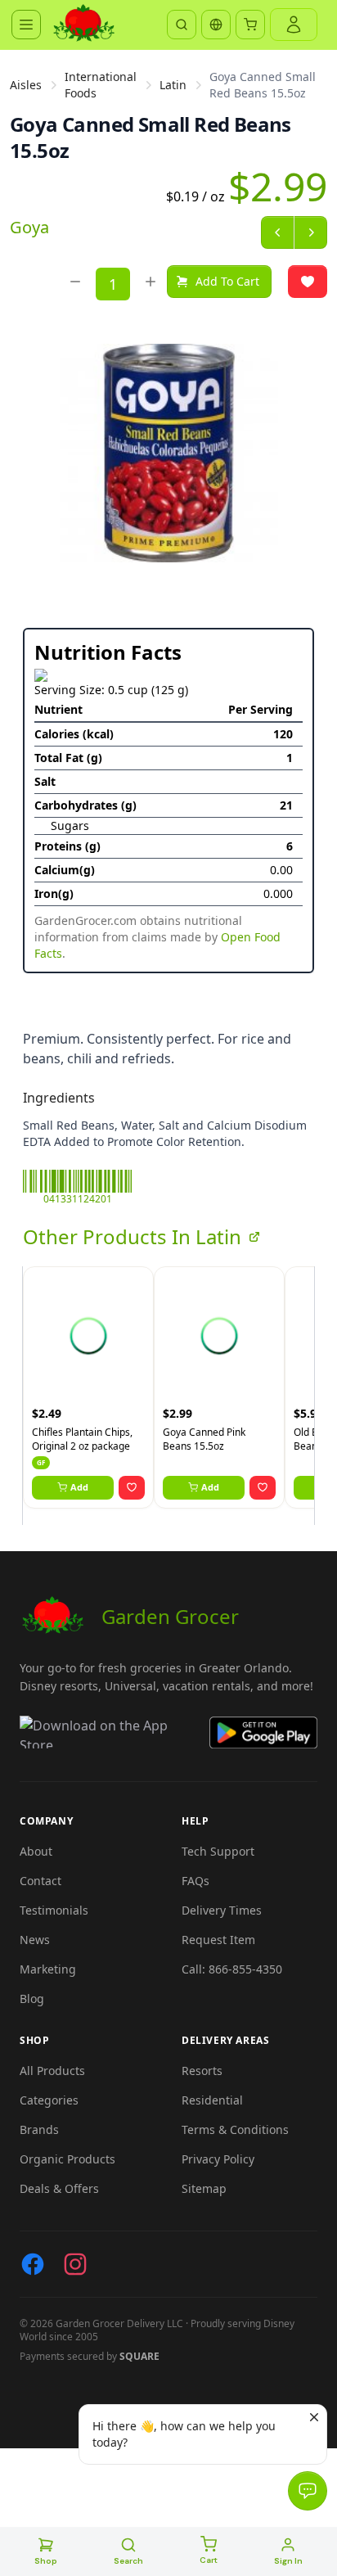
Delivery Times (222, 1910)
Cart (209, 2560)
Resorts (202, 2071)
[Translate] (216, 25)
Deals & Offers (59, 2188)
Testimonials (54, 1910)
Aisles (26, 85)
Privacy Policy (218, 2159)
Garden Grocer (170, 1616)
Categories (49, 2100)
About (36, 1851)
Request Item (218, 1940)
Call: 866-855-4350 (232, 1969)
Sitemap (204, 2188)
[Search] (182, 25)
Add (79, 1487)
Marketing (48, 1969)
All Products (52, 2071)
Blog (32, 1999)
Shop (46, 2561)
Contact (40, 1881)
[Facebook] (33, 2264)
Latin (173, 85)
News (35, 1940)
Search (128, 2561)
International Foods (101, 85)
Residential (212, 2100)
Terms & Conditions (235, 2129)
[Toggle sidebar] (26, 25)
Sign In (288, 2561)
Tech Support (218, 1851)
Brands (39, 2129)
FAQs (195, 1881)
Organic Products (67, 2159)
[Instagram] (75, 2264)
